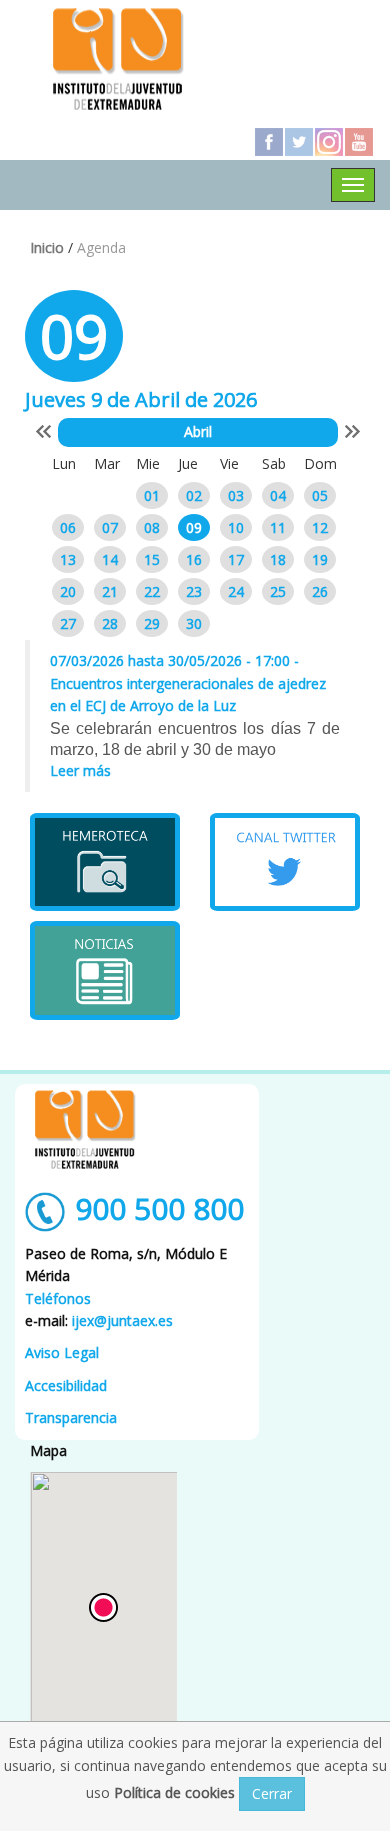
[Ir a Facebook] (269, 142)
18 (278, 559)
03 (236, 495)
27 (68, 623)
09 (194, 527)
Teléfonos (58, 1298)
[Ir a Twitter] (299, 142)
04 (278, 495)
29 (152, 623)
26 (320, 591)
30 (194, 623)
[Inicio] (118, 57)
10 (236, 527)
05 (320, 495)
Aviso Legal (62, 1352)
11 (278, 527)
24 (236, 591)
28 (110, 623)
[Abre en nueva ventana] (105, 862)
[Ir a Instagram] (329, 142)
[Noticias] (105, 970)
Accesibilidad (66, 1385)
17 (236, 559)
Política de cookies (176, 1792)
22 (152, 591)
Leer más (80, 770)
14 (110, 559)
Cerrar (272, 1793)
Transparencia (71, 1417)
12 (320, 527)
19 (320, 559)
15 (152, 559)
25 (278, 591)
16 (194, 559)
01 (152, 495)
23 (194, 591)
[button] (103, 1607)
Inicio (47, 247)
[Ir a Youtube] (359, 142)
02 (194, 495)
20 (68, 591)
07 (110, 527)
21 (110, 591)
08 (152, 527)
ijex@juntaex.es (122, 1320)
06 (68, 527)
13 (68, 559)
